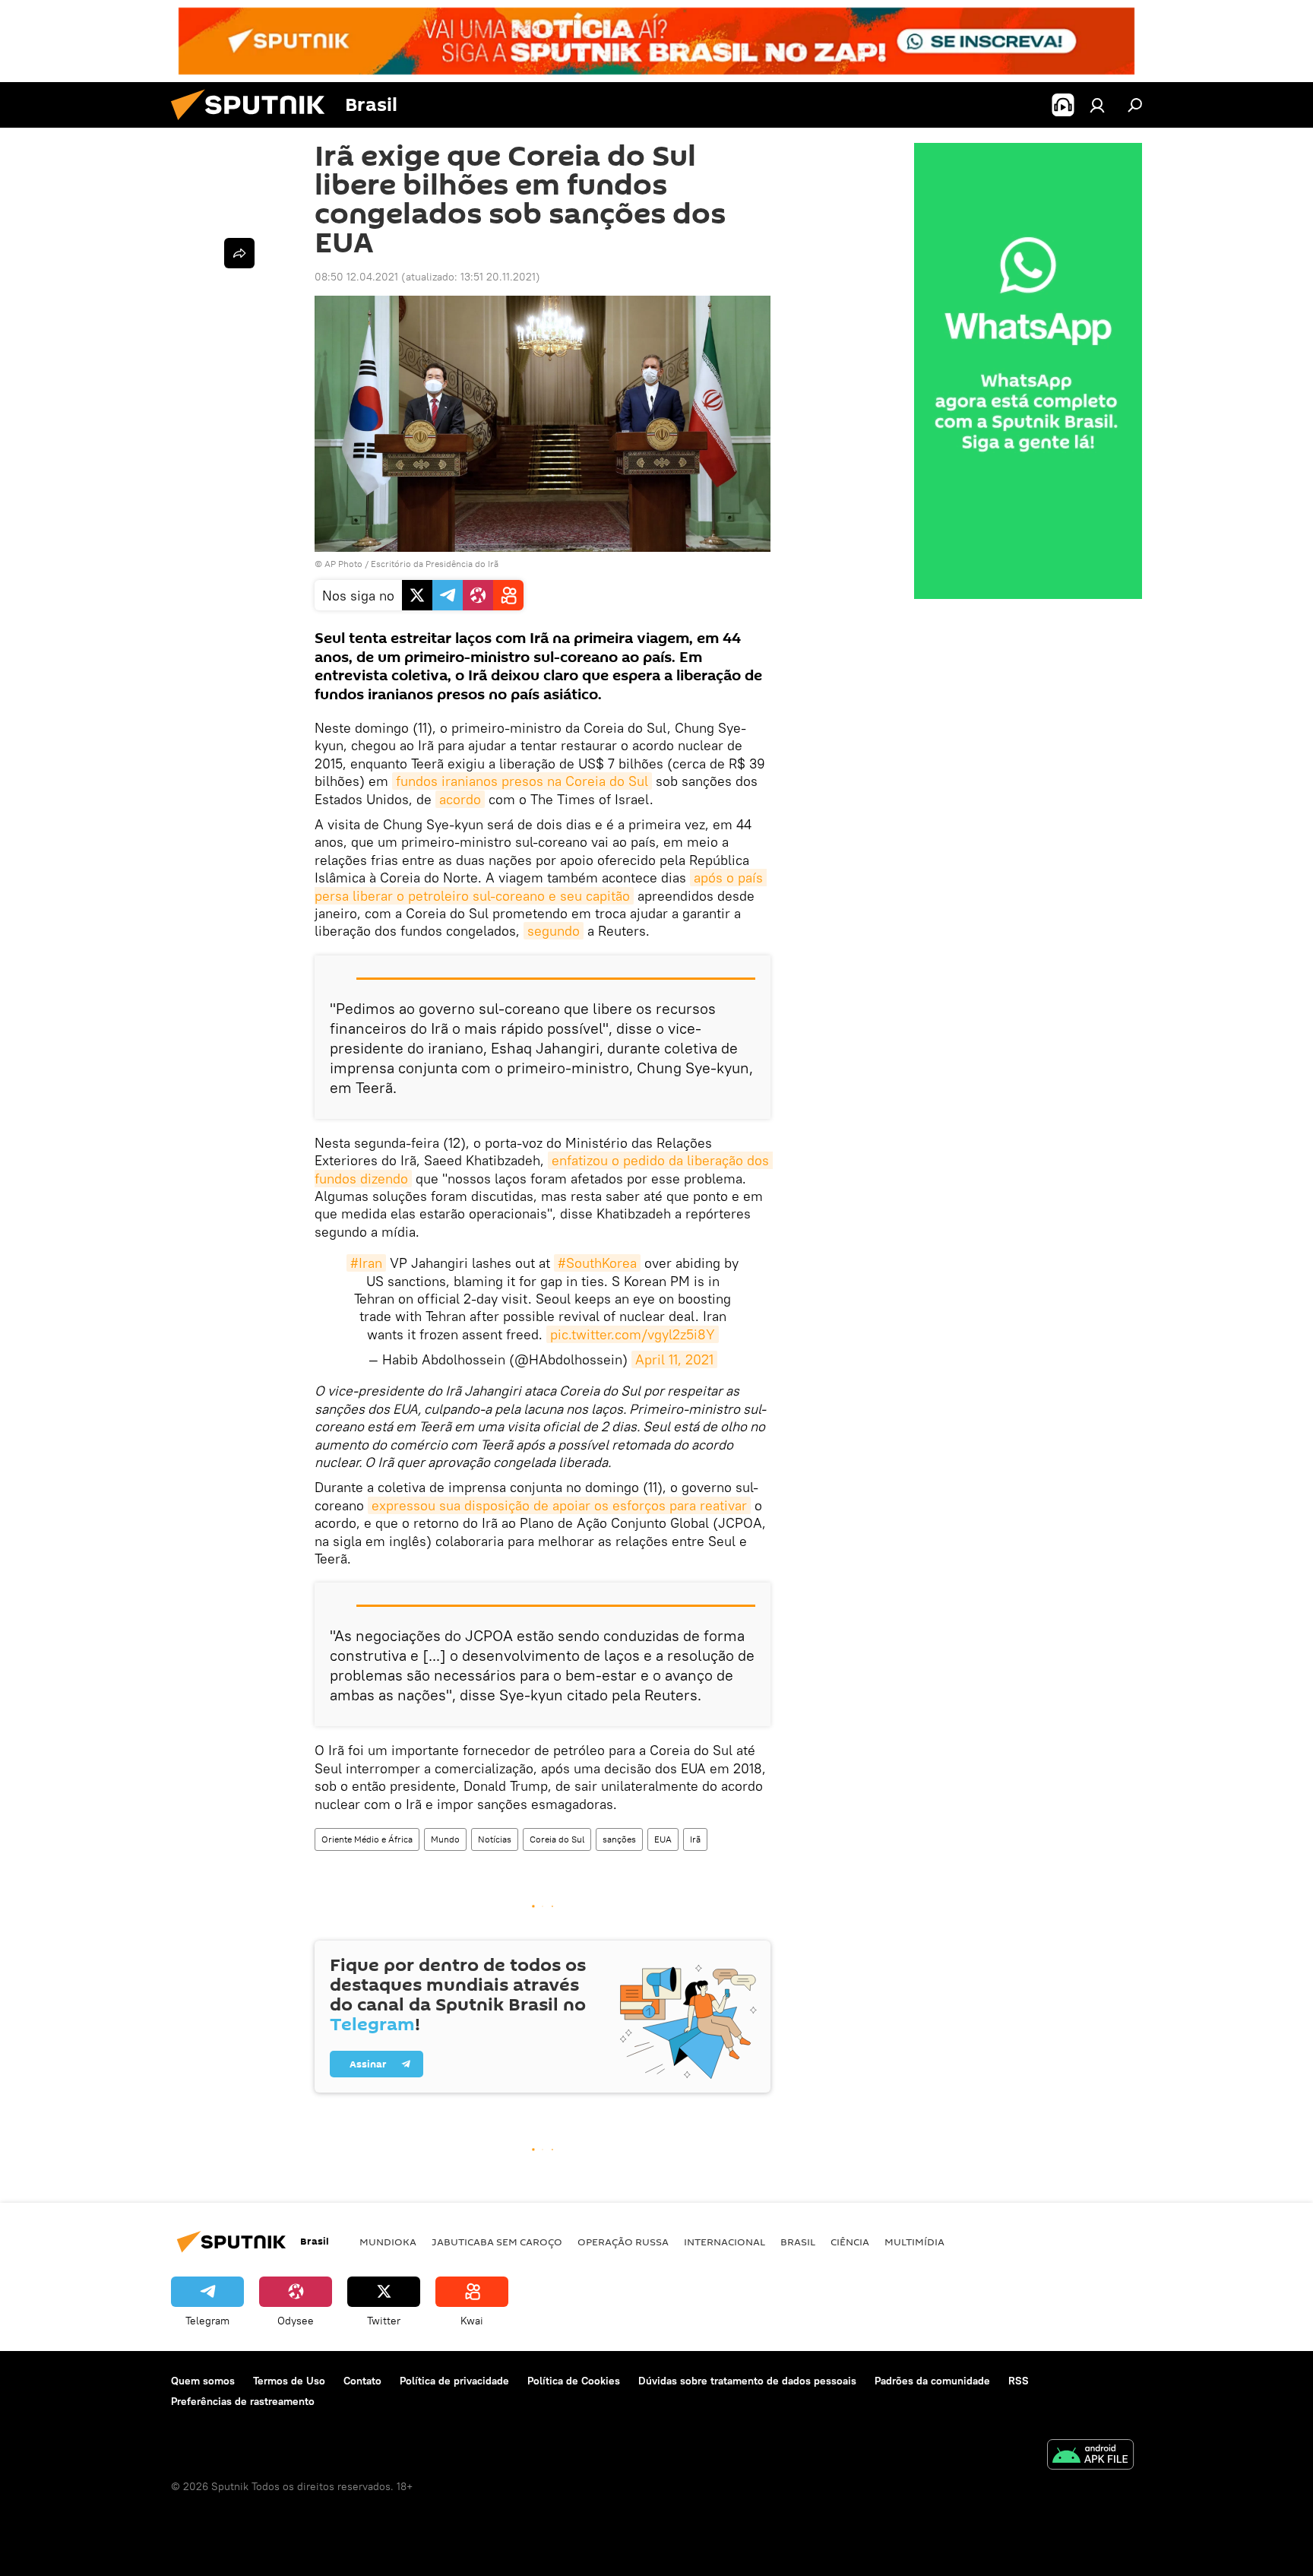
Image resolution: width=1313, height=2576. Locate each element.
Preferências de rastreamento (243, 2401)
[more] (239, 253)
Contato (362, 2381)
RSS (1019, 2381)
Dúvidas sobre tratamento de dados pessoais (747, 2381)
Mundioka (388, 2242)
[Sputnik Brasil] (254, 124)
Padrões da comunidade (932, 2381)
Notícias (495, 1839)
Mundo (445, 1839)
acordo (460, 799)
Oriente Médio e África (367, 1839)
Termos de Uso (289, 2381)
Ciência (850, 2242)
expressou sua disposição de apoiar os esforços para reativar (559, 1505)
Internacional (725, 2242)
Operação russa (623, 2242)
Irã (695, 1839)
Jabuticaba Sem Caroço (497, 2242)
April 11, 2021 (674, 1359)
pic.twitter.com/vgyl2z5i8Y (633, 1334)
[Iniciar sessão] (1097, 105)
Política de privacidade (454, 2381)
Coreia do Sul (557, 1839)
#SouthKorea (597, 1263)
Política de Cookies (574, 2381)
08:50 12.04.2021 (356, 277)
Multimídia (914, 2242)
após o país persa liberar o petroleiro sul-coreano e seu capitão (541, 886)
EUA (663, 1839)
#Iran (366, 1263)
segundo (554, 931)
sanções (619, 1839)
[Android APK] (1090, 2456)
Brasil (798, 2242)
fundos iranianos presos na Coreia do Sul (522, 781)
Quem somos (203, 2381)
